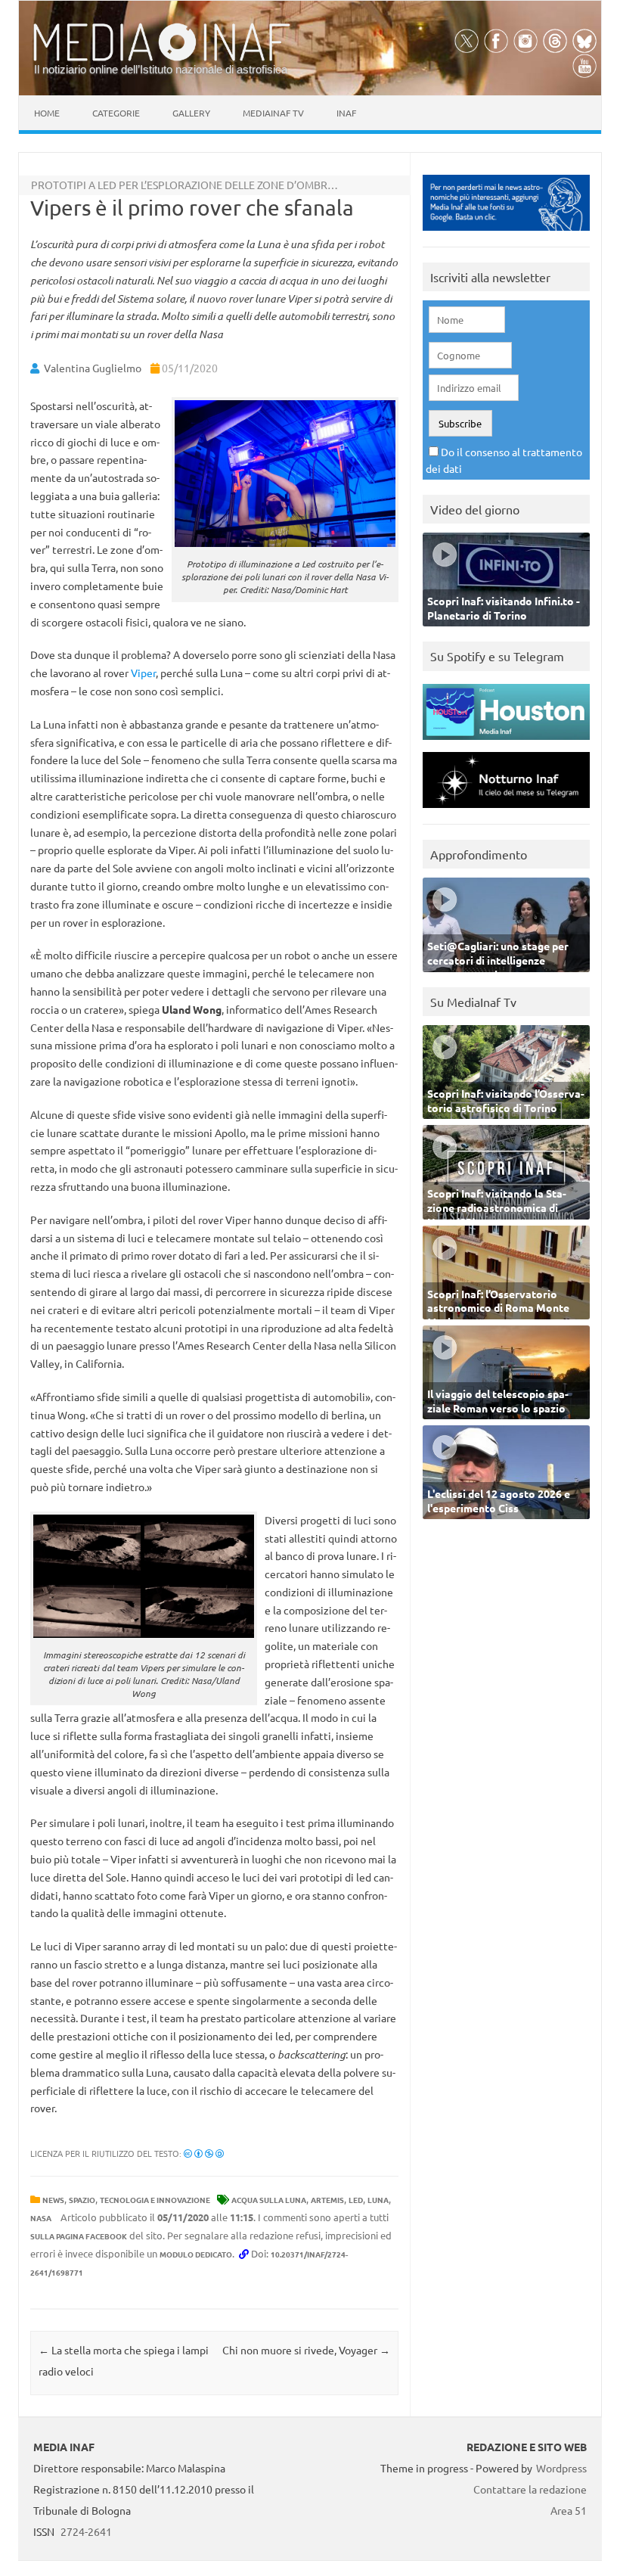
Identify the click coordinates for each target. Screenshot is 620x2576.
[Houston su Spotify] (506, 743)
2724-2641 (86, 2531)
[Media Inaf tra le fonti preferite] (506, 234)
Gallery (191, 113)
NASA (41, 2218)
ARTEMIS (327, 2200)
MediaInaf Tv (273, 113)
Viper (143, 673)
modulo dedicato (196, 2254)
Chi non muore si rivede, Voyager (306, 2350)
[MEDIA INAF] (162, 58)
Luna (378, 2200)
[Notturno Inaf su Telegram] (506, 811)
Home (47, 113)
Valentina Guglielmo (93, 368)
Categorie (116, 113)
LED (356, 2200)
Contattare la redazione (530, 2489)
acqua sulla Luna (269, 2200)
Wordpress (561, 2468)
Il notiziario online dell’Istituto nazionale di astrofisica (161, 69)
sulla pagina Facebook (79, 2236)
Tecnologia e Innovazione (155, 2200)
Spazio (82, 2200)
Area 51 (569, 2510)
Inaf (346, 113)
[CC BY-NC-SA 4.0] (204, 2153)
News (53, 2200)
